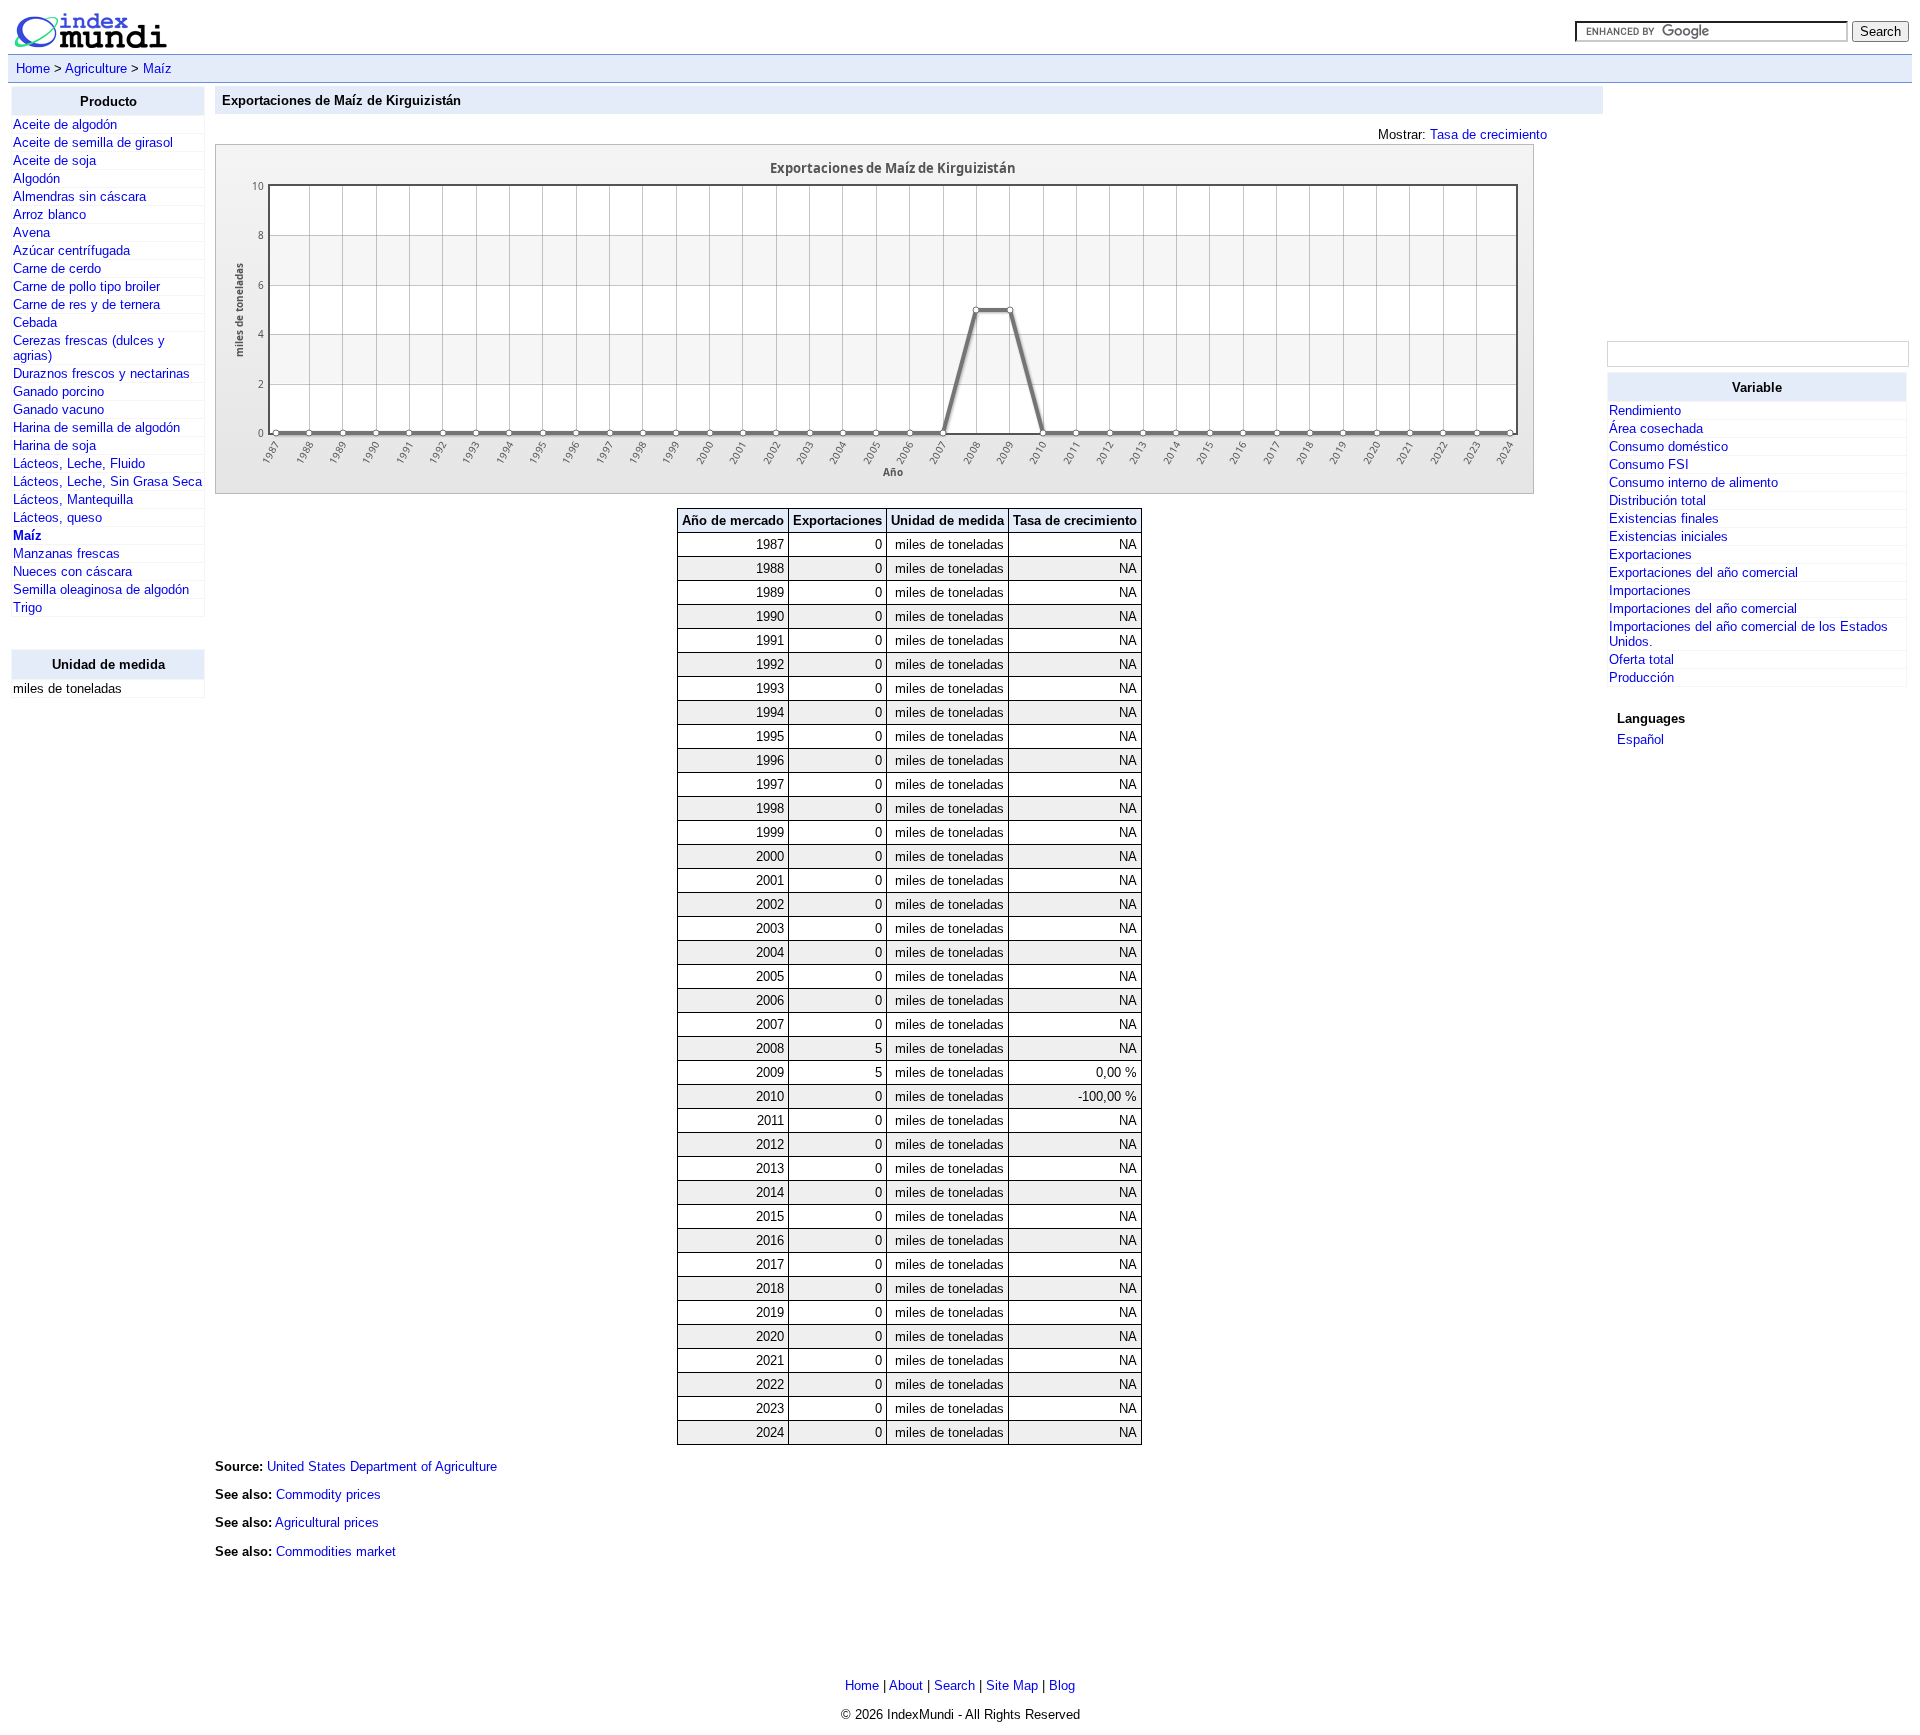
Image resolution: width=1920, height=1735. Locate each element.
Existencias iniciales (1668, 536)
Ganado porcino (58, 391)
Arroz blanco (49, 214)
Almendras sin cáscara (79, 196)
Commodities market (336, 1551)
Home (33, 68)
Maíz (157, 68)
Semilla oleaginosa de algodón (101, 589)
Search (954, 1685)
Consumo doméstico (1668, 446)
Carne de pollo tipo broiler (86, 286)
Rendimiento (1645, 410)
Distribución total (1657, 500)
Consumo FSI (1649, 464)
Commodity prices (328, 1494)
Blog (1062, 1685)
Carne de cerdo (57, 268)
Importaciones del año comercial (1703, 608)
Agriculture (96, 68)
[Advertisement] (91, 1014)
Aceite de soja (54, 160)
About (906, 1685)
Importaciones (1650, 590)
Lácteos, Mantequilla (73, 499)
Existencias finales (1664, 518)
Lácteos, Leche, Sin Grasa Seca (107, 481)
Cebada (35, 322)
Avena (31, 232)
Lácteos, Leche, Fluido (79, 463)
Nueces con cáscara (72, 571)
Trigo (27, 607)
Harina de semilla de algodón (96, 427)
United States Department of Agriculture (382, 1466)
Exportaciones (1650, 554)
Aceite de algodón (65, 124)
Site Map (1012, 1685)
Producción (1641, 677)
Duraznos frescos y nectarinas (101, 373)
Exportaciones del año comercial (1703, 572)
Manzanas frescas (66, 553)
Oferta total (1641, 659)
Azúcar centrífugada (71, 250)
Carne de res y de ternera (86, 304)
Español (1640, 739)
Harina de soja (54, 445)
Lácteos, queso (57, 517)
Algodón (36, 178)
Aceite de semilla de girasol (93, 142)
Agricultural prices (327, 1522)
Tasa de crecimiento (1488, 134)
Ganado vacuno (58, 409)
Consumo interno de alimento (1693, 482)
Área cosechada (1656, 428)
